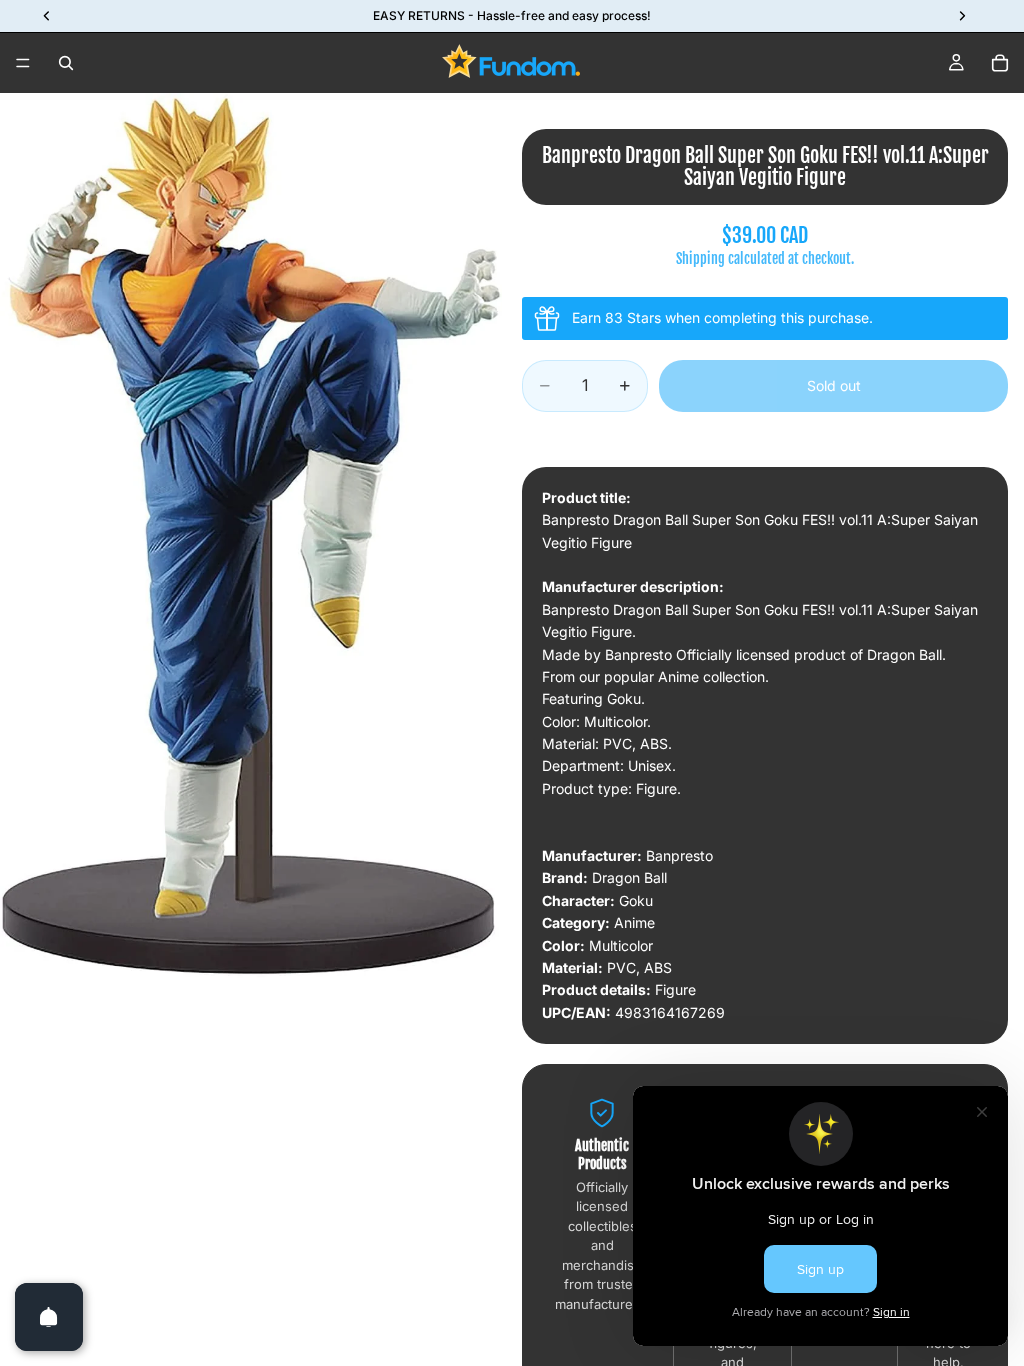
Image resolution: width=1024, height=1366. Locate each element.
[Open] (49, 1317)
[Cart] (1000, 63)
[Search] (66, 63)
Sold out (834, 385)
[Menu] (23, 63)
